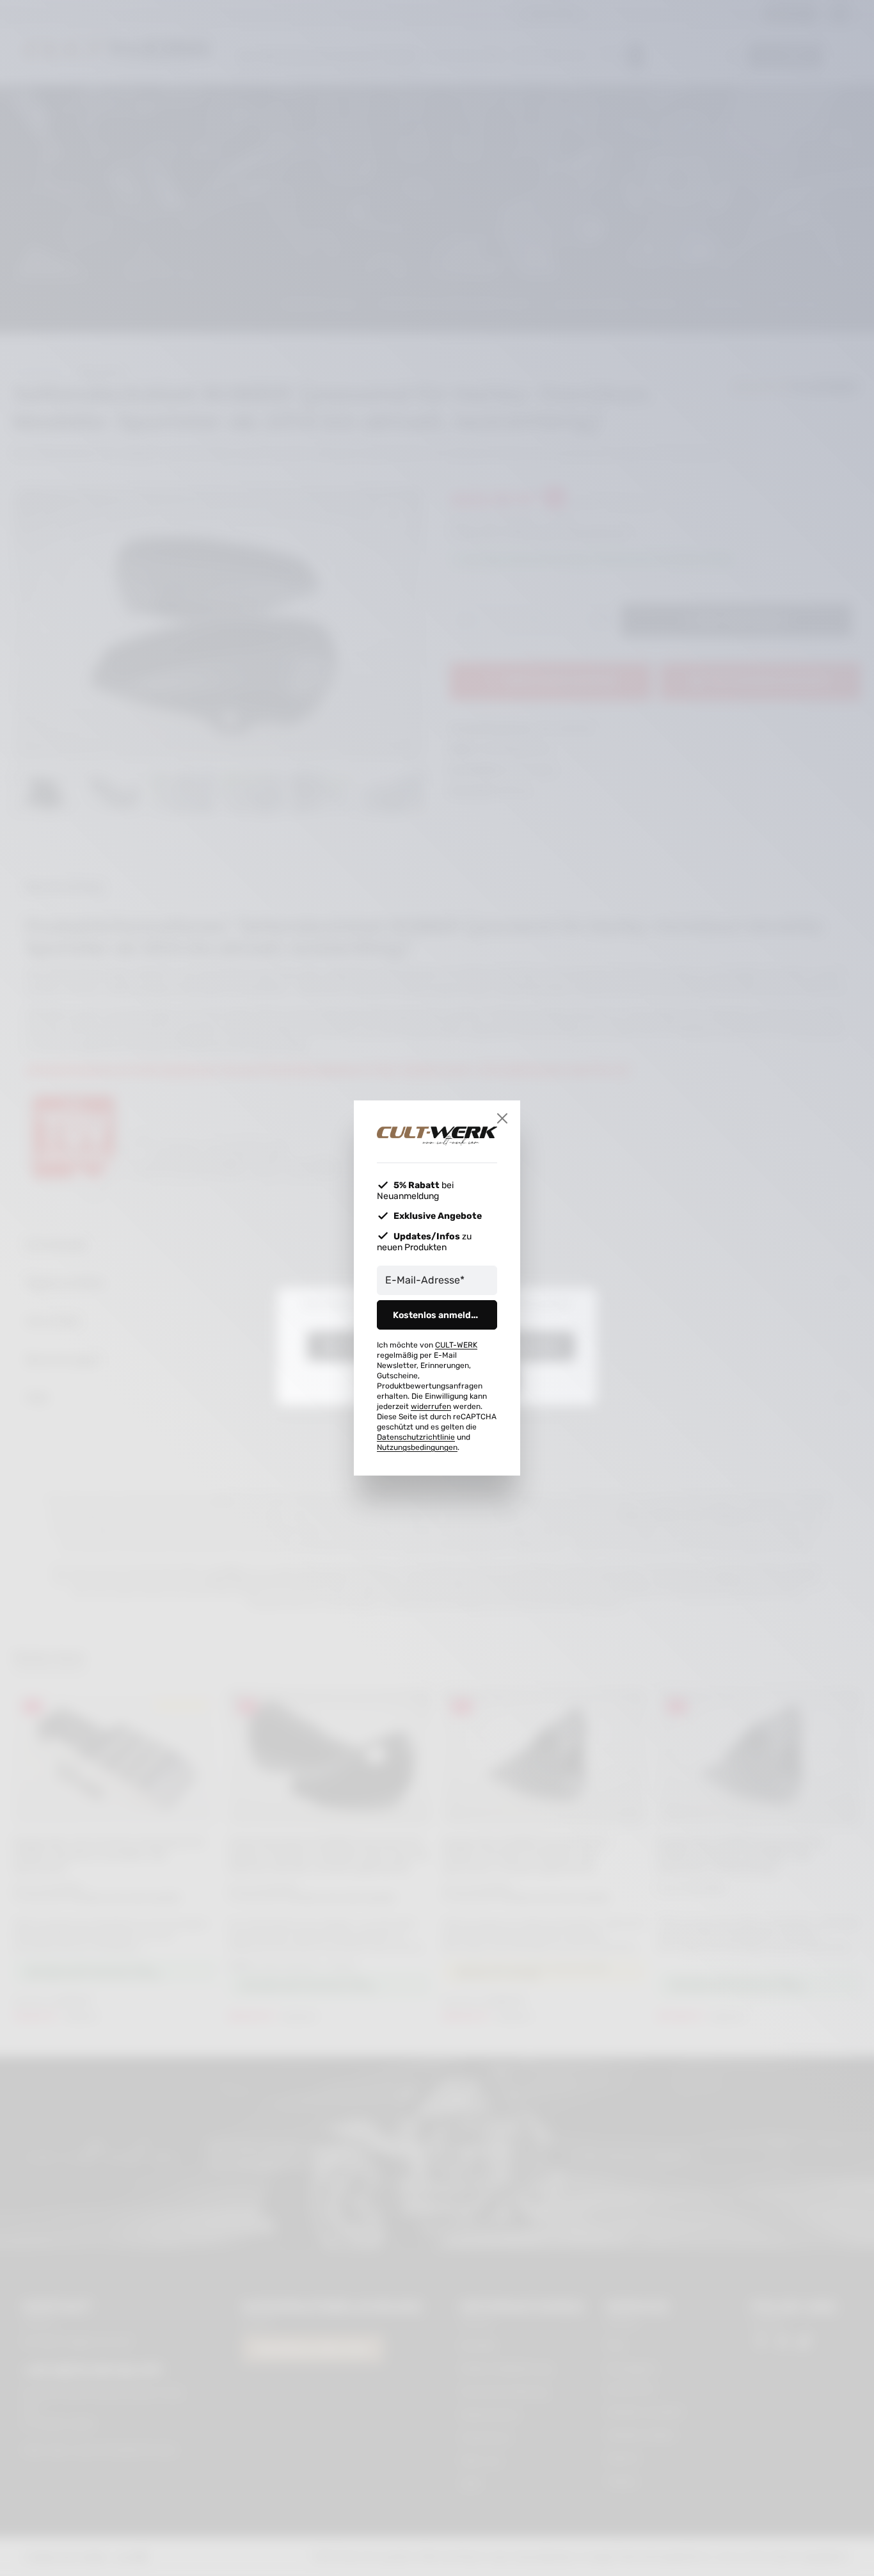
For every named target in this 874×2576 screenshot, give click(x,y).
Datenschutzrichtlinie (416, 1437)
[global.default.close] (502, 1118)
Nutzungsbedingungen (417, 1447)
